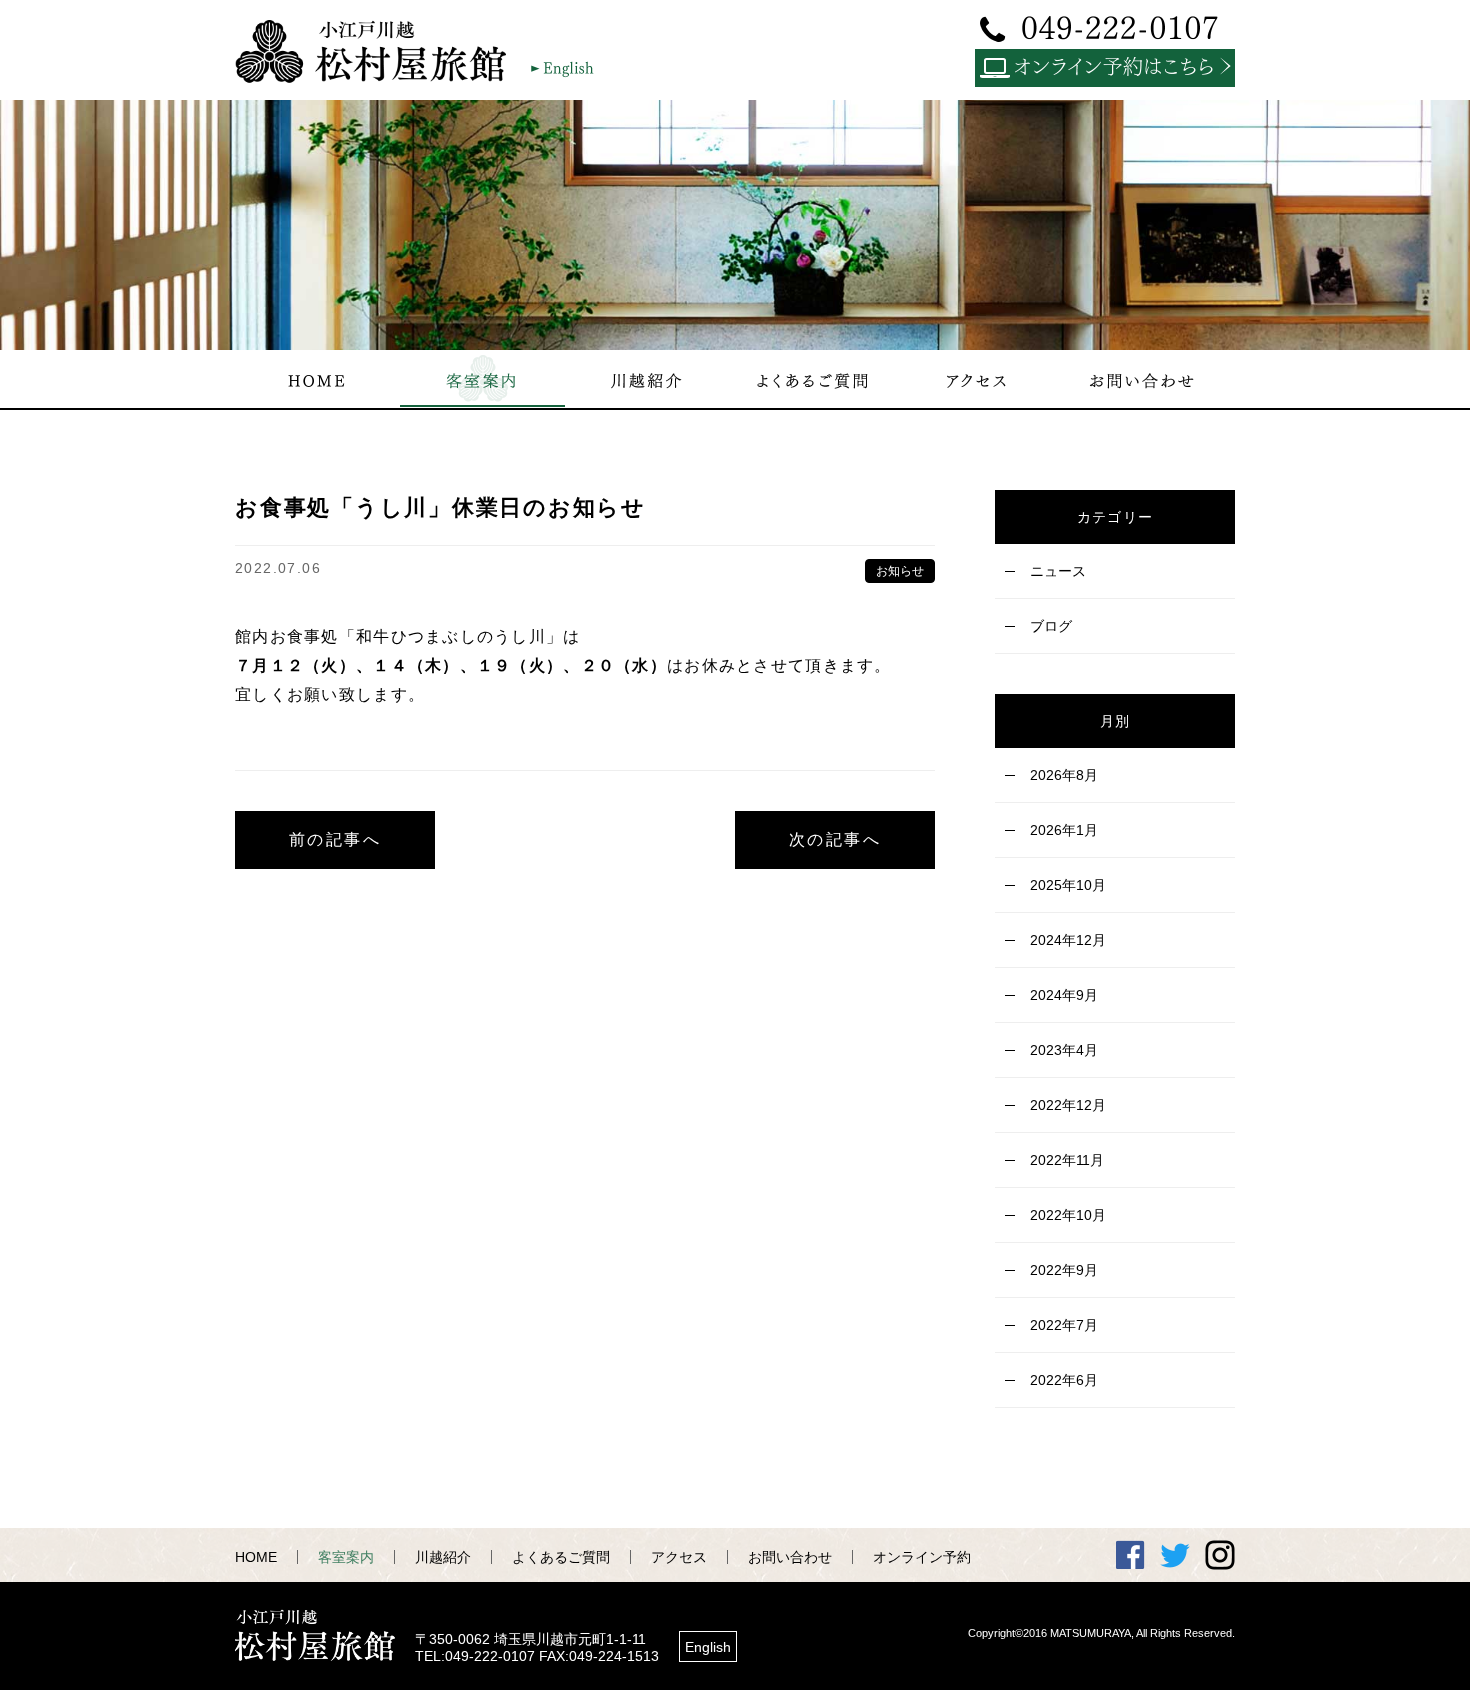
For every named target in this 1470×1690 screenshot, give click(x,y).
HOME (256, 1557)
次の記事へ (835, 839)
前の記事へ (335, 839)
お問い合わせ (790, 1557)
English (708, 1647)
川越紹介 (443, 1557)
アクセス (679, 1557)
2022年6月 (1064, 1380)
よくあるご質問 (561, 1557)
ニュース (1058, 571)
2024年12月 (1068, 940)
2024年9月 (1064, 995)
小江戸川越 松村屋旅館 (380, 51)
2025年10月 (1068, 885)
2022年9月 (1064, 1270)
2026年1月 (1064, 830)
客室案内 (346, 1557)
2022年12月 (1068, 1105)
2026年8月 (1064, 775)
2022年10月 (1068, 1215)
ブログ (1051, 626)
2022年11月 (1067, 1160)
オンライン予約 (922, 1557)
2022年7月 (1064, 1325)
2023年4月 (1064, 1050)
